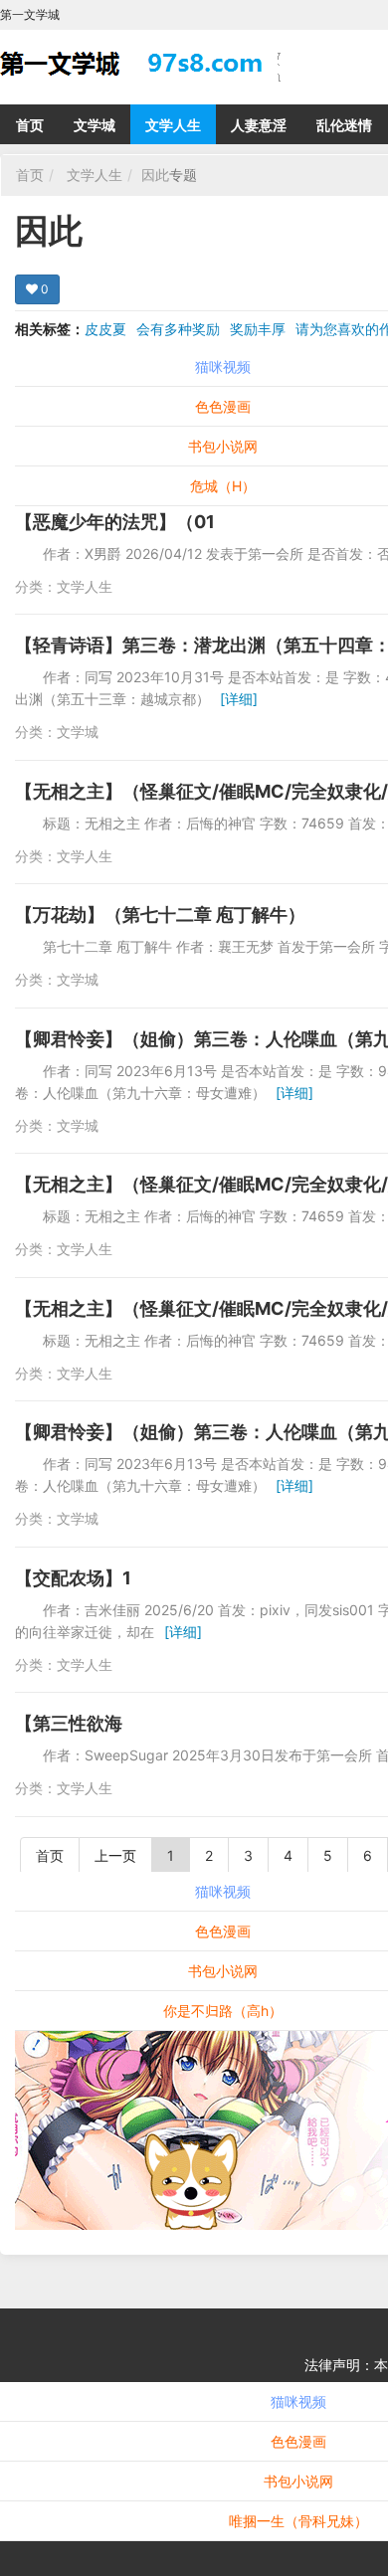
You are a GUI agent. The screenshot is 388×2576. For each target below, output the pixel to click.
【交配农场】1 (73, 1578)
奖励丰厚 (258, 329)
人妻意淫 (259, 125)
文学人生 (173, 125)
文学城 (95, 125)
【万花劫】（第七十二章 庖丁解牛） (160, 915)
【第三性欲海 (69, 1723)
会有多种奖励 (178, 329)
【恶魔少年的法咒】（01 (115, 522)
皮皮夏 (105, 329)
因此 (155, 175)
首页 (30, 125)
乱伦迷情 (344, 125)
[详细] (239, 699)
